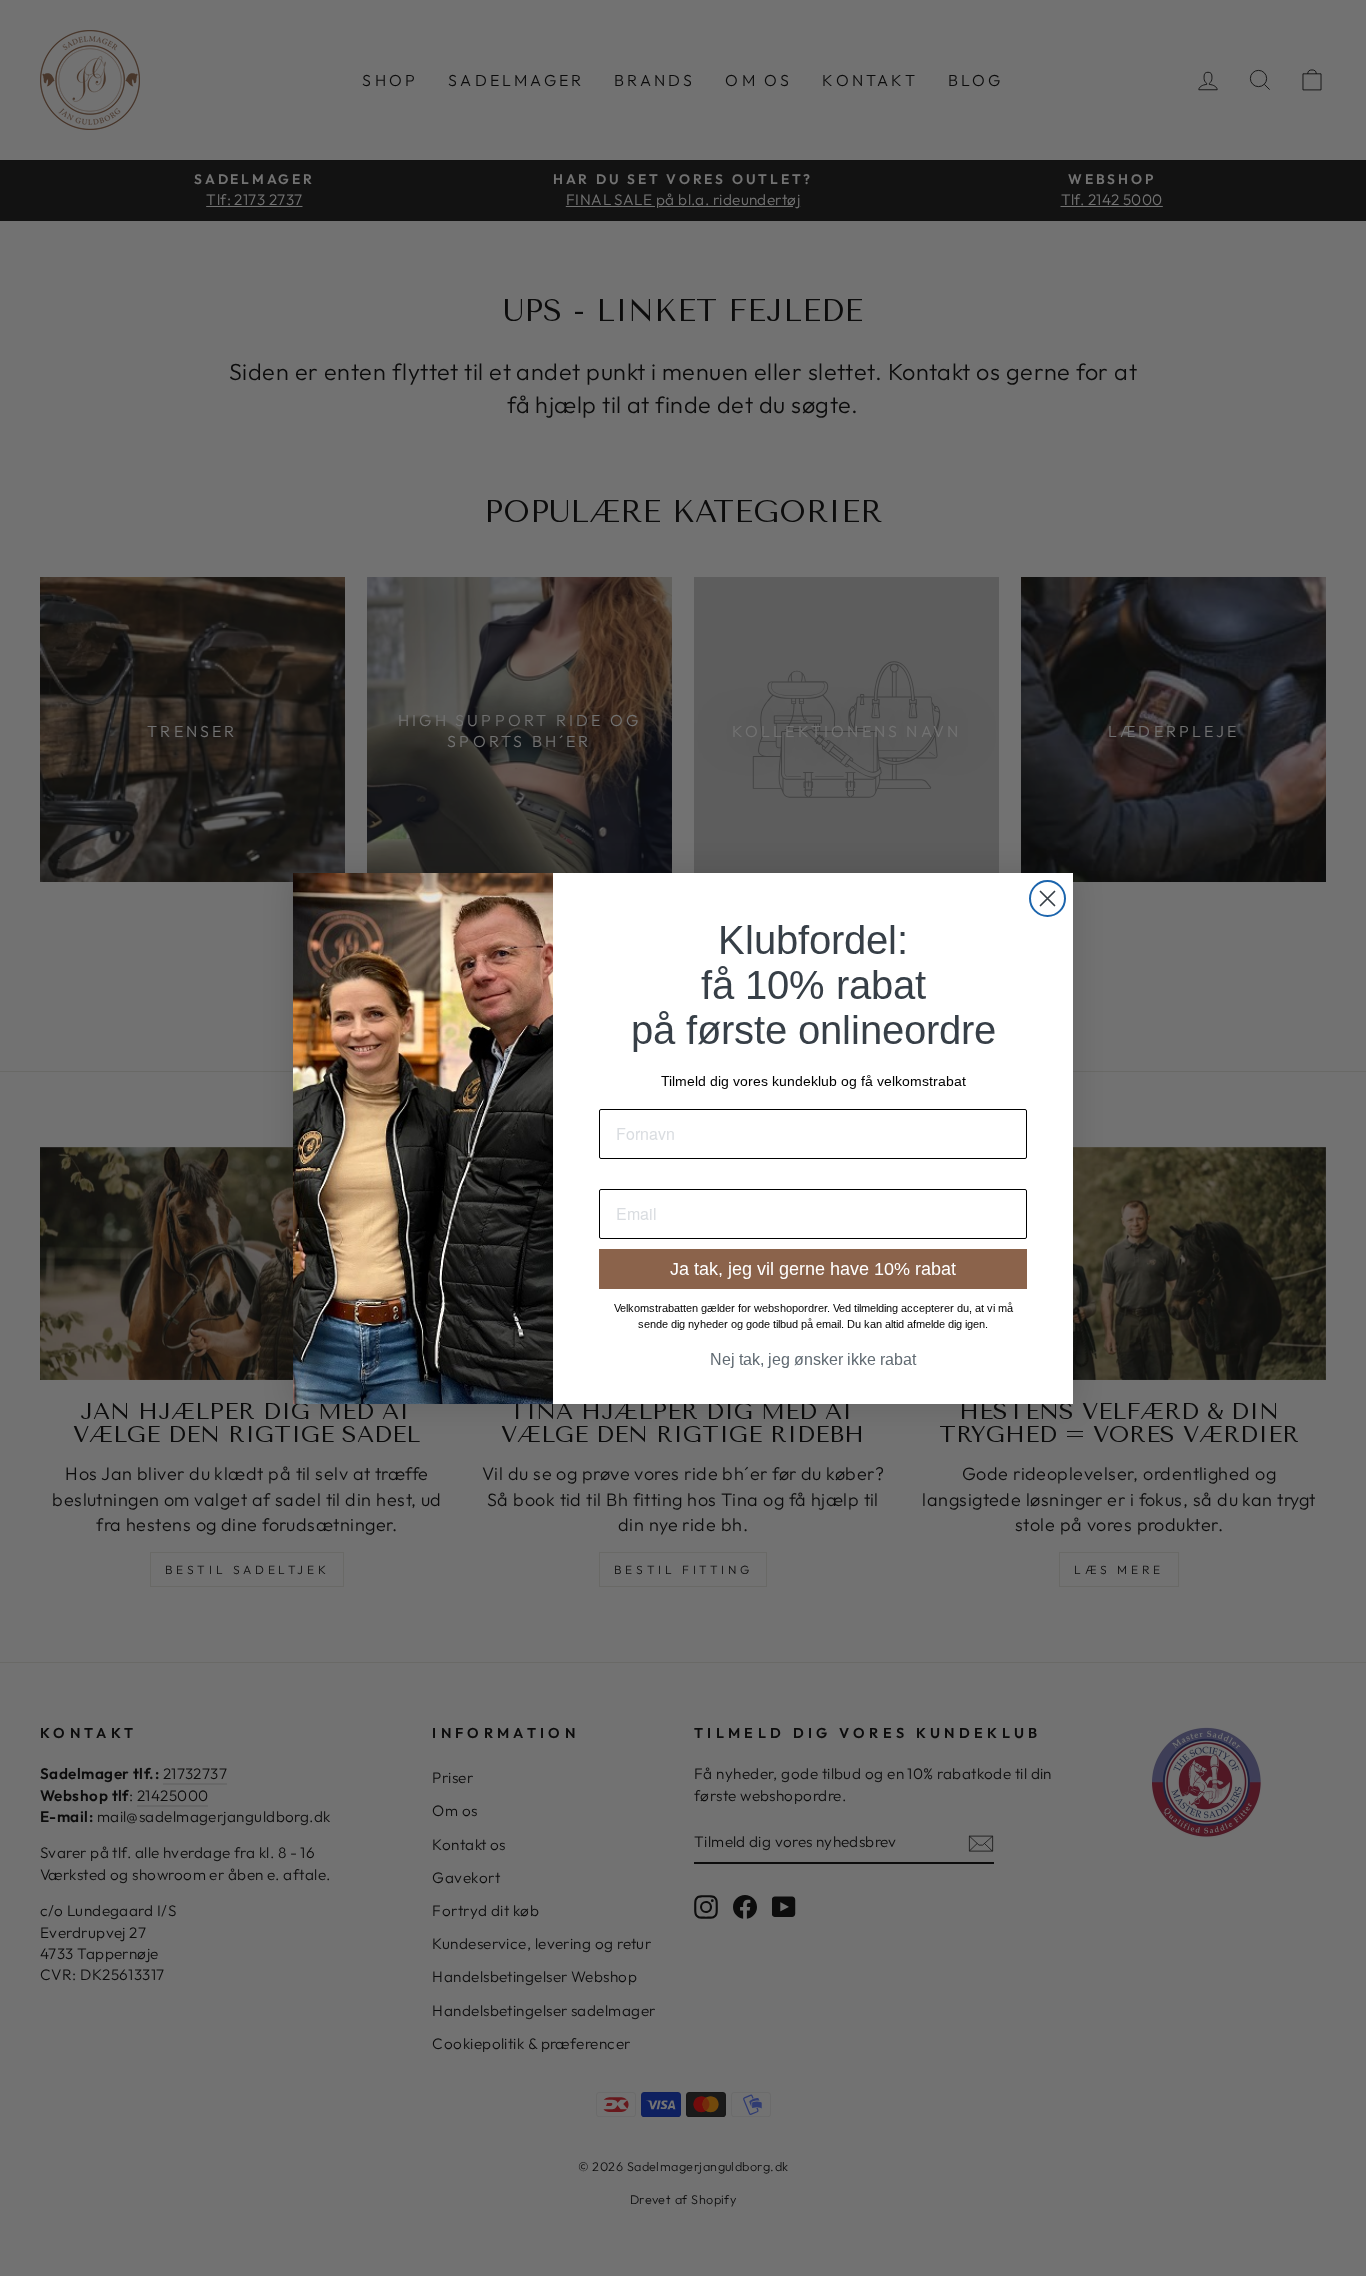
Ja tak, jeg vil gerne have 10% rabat (813, 1269)
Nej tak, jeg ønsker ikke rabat (813, 1359)
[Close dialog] (1047, 898)
